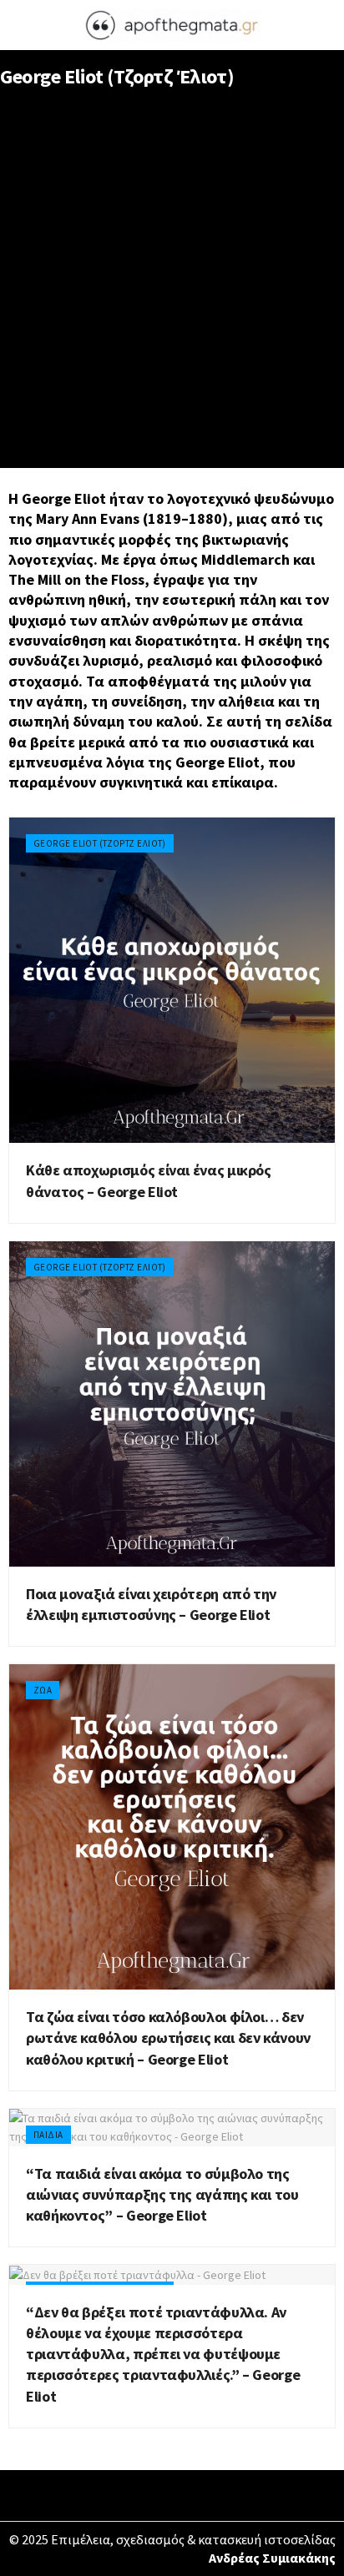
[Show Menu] (20, 25)
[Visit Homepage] (172, 25)
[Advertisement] (172, 288)
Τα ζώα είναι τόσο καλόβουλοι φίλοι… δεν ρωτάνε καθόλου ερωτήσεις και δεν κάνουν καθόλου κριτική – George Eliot (168, 2038)
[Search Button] (324, 25)
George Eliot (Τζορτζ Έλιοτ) (100, 843)
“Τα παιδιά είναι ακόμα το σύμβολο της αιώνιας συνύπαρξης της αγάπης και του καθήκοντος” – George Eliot (162, 2194)
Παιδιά (48, 2135)
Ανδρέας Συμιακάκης (272, 2558)
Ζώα (43, 1690)
